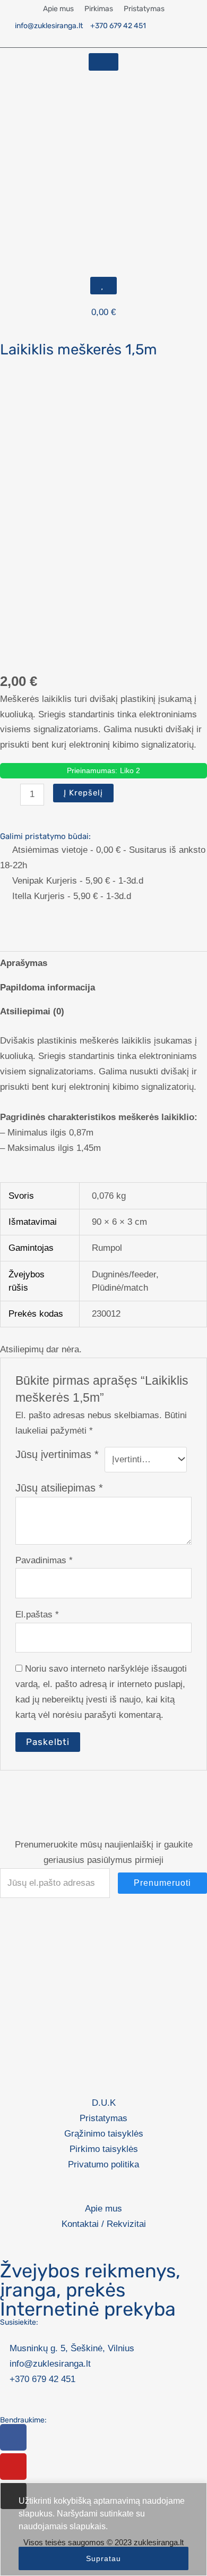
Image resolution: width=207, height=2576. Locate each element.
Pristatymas (144, 9)
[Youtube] (13, 2467)
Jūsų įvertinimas (57, 1454)
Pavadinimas (44, 1560)
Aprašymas (24, 963)
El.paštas (37, 1615)
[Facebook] (13, 2437)
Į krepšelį (83, 793)
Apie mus (58, 9)
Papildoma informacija (48, 988)
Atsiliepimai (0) (32, 1011)
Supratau (103, 2558)
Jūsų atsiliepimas (59, 1488)
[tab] (103, 963)
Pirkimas (99, 9)
